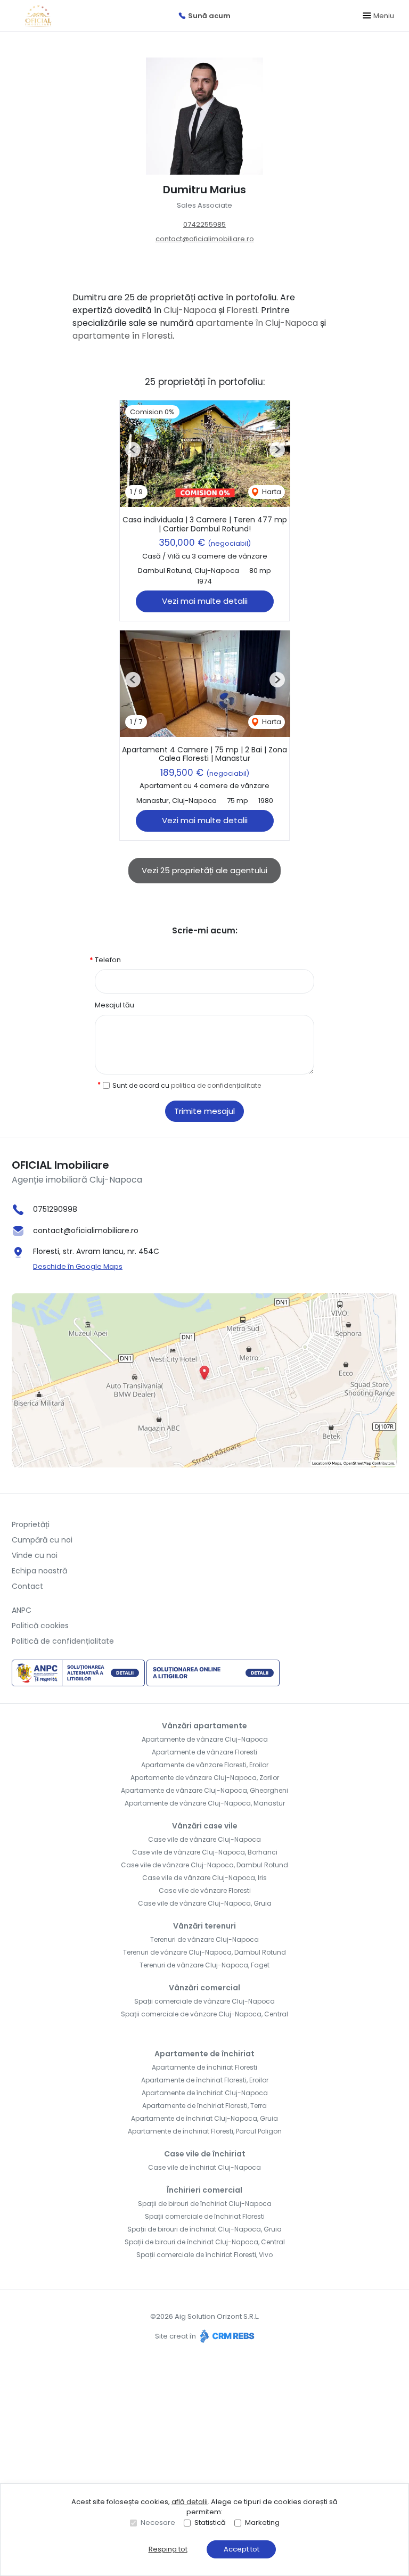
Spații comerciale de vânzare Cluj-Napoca (204, 2001)
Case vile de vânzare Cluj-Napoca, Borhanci (205, 1852)
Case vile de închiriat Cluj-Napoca (204, 2167)
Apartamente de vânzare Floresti (204, 1752)
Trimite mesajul (204, 1111)
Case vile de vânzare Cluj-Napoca (204, 1839)
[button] (133, 450)
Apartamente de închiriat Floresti (204, 2067)
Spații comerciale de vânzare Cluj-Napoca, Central (204, 2014)
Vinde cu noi (35, 1555)
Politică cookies (40, 1626)
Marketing (262, 2522)
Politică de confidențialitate (63, 1641)
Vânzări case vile (205, 1826)
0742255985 (204, 224)
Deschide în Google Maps (78, 1266)
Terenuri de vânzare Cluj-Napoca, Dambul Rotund (204, 1952)
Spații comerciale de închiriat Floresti (205, 2216)
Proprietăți (31, 1524)
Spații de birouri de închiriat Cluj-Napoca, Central (205, 2242)
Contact (27, 1586)
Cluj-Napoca (190, 310)
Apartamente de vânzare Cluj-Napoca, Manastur (205, 1803)
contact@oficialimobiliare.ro (205, 239)
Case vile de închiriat (205, 2154)
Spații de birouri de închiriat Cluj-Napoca (205, 2204)
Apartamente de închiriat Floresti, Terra (204, 2106)
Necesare (158, 2522)
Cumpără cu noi (42, 1540)
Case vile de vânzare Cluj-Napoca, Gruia (205, 1903)
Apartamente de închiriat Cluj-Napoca (205, 2093)
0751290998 (55, 1209)
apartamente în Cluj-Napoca (257, 323)
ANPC (22, 1610)
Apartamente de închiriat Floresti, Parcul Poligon (205, 2131)
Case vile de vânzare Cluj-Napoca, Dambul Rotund (204, 1865)
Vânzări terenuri (204, 1926)
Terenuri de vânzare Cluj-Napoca (204, 1939)
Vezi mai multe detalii (205, 601)
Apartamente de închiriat (204, 2054)
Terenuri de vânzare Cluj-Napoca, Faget (204, 1965)
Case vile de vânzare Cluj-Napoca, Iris (204, 1878)
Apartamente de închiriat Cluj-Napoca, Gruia (204, 2118)
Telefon (108, 960)
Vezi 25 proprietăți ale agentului (204, 870)
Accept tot (242, 2549)
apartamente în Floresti (122, 336)
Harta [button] (271, 492)
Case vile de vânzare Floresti (205, 1890)
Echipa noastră (39, 1571)
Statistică (210, 2522)
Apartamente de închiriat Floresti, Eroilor (205, 2080)
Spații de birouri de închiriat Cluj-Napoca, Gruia (204, 2229)
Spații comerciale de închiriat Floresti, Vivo (204, 2255)
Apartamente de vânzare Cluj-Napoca (205, 1739)
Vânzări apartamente (204, 1726)
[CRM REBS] (226, 2336)
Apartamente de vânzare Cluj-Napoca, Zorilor (205, 1778)
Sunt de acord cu (187, 1085)
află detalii (190, 2502)
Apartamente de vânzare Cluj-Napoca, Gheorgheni (204, 1790)
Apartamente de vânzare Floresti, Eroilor (205, 1765)
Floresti (242, 310)
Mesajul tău (114, 1005)
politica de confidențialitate (216, 1085)
